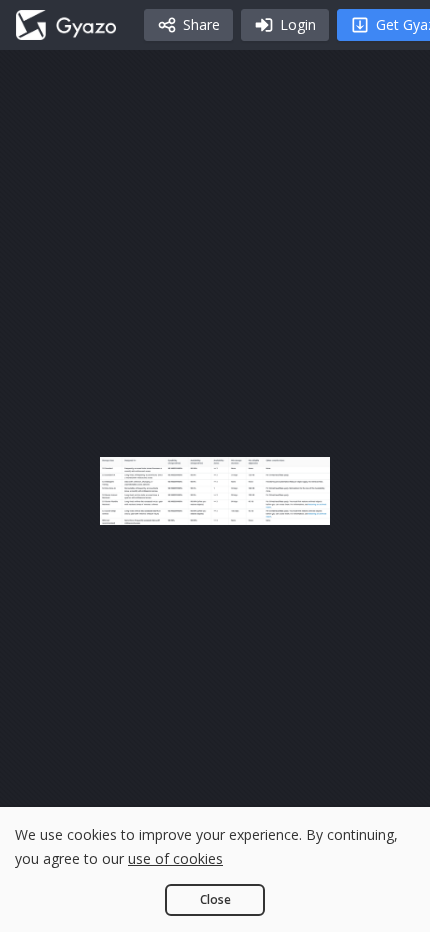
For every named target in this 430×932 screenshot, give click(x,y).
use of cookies (175, 858)
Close (215, 899)
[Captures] (66, 25)
